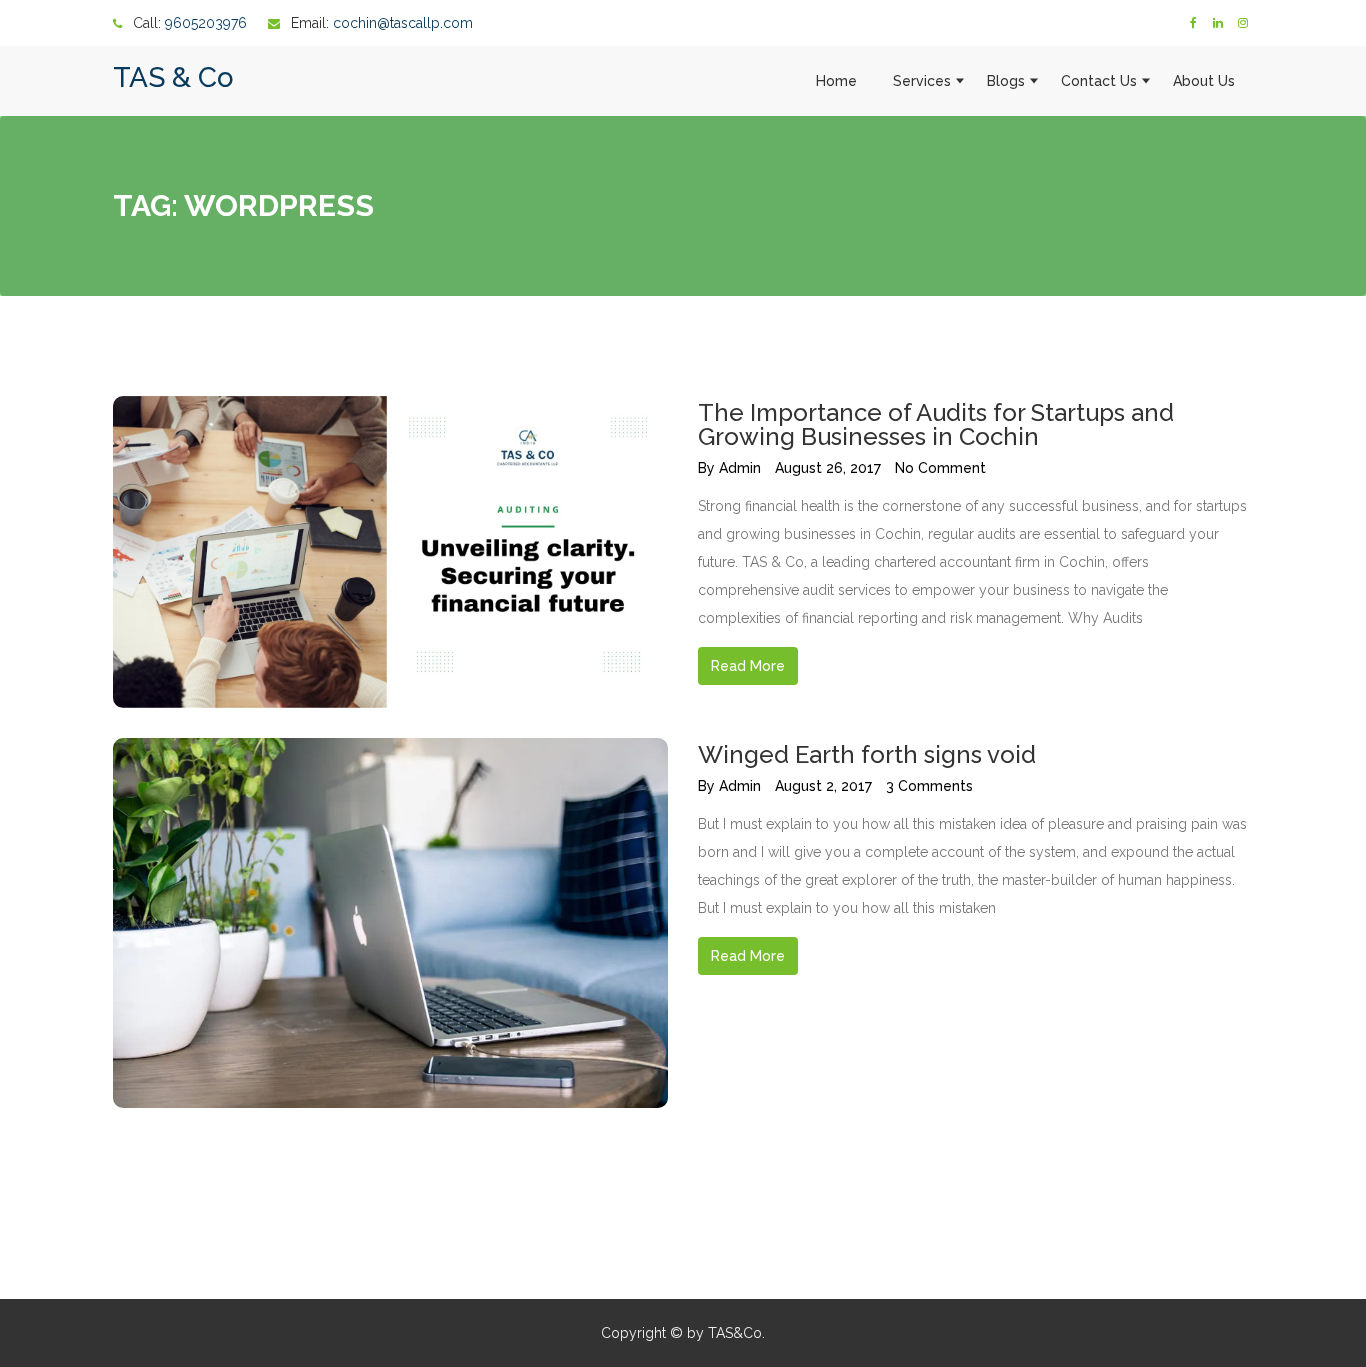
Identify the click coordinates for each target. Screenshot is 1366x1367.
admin (740, 468)
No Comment (940, 468)
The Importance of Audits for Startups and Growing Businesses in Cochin (936, 424)
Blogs (1006, 81)
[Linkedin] (1218, 23)
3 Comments (929, 786)
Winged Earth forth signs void (867, 754)
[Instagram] (1243, 23)
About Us (1204, 81)
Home (836, 81)
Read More (748, 666)
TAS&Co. (736, 1333)
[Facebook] (1193, 23)
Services (922, 81)
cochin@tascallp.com (403, 23)
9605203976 (206, 23)
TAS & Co (173, 77)
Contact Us (1099, 81)
